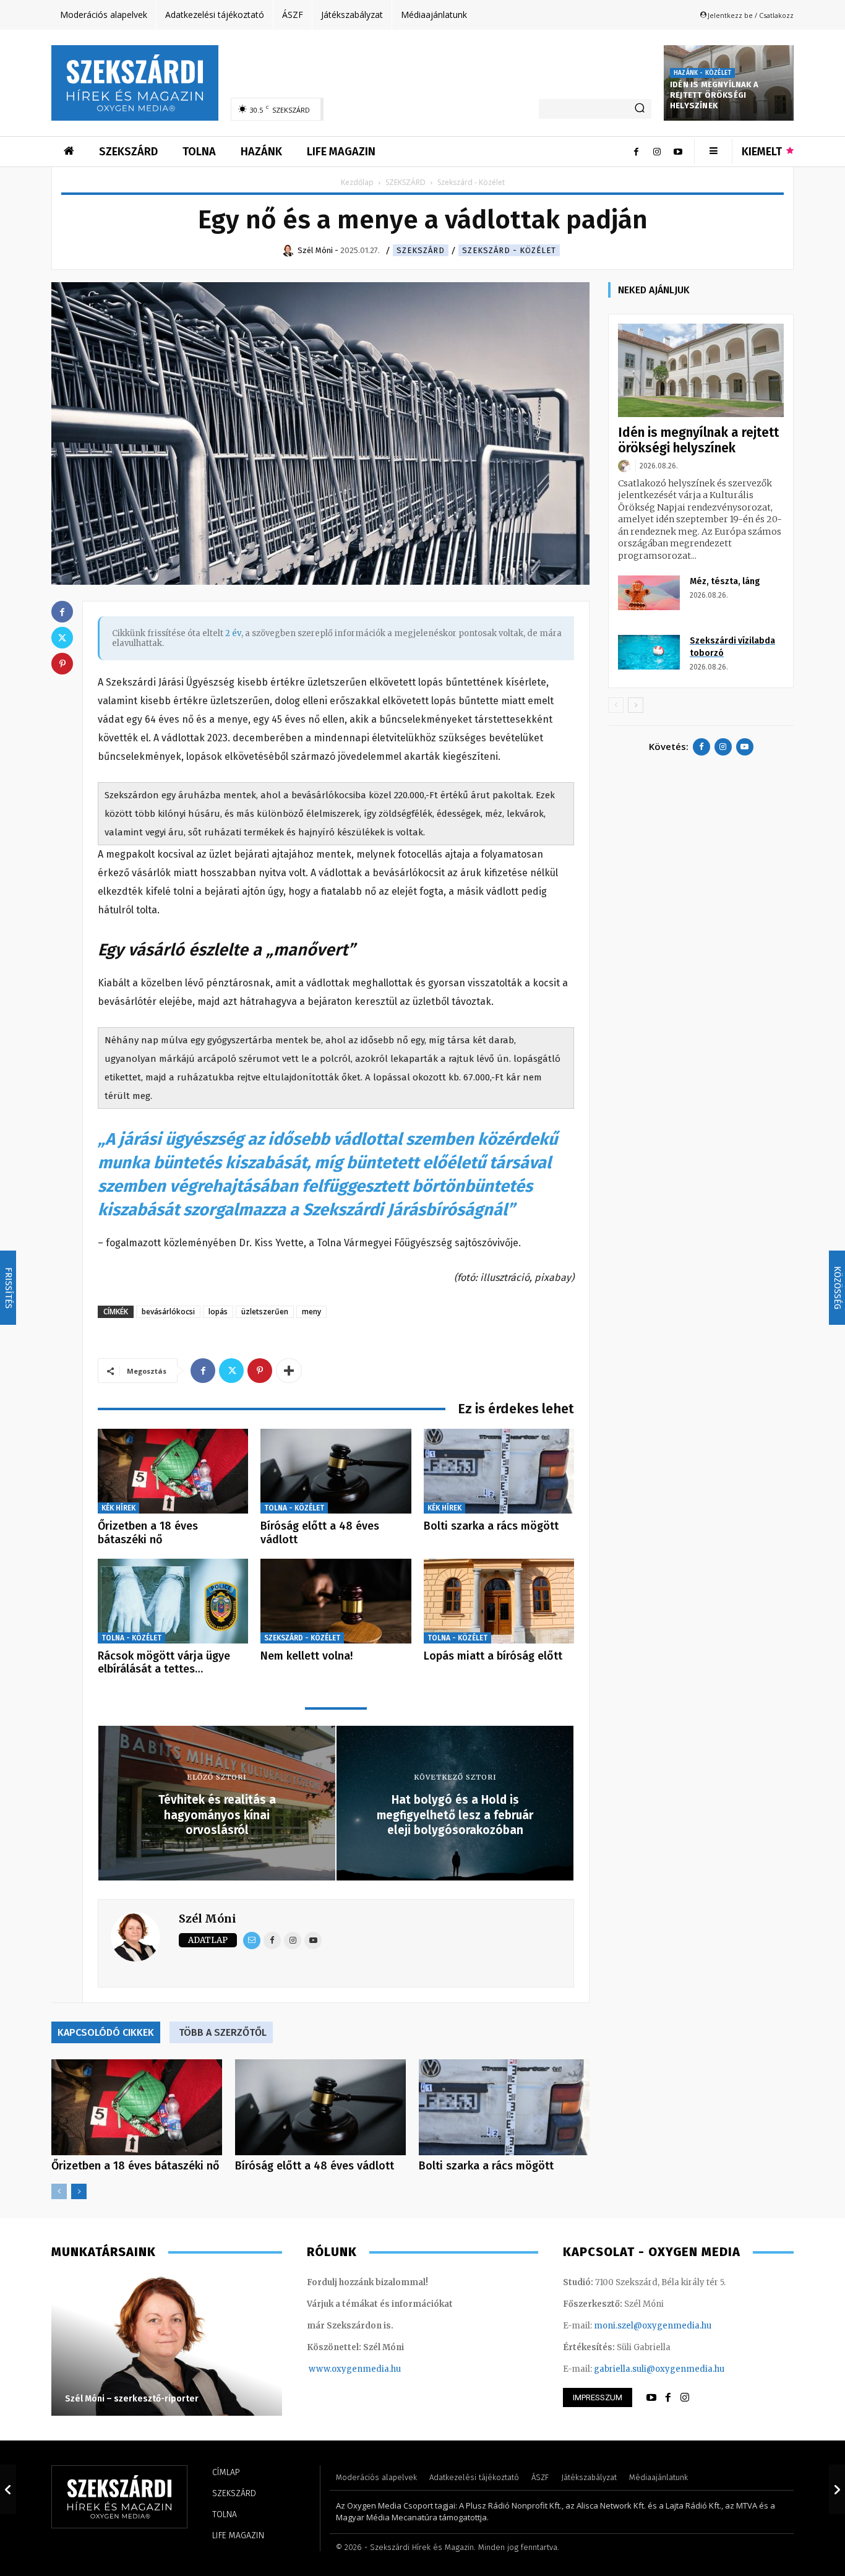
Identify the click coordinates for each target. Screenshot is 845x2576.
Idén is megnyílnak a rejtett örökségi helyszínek (714, 95)
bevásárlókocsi (168, 1312)
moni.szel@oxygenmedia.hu (653, 2326)
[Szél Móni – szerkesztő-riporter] (167, 2345)
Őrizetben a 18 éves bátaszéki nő (148, 1533)
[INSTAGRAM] (685, 2398)
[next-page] (79, 2191)
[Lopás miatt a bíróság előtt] (499, 1601)
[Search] (640, 109)
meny (311, 1312)
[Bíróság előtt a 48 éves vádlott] (336, 1471)
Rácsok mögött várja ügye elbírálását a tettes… (164, 1663)
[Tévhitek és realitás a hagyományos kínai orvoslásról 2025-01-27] (8, 2489)
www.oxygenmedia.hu (355, 2369)
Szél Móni (208, 1919)
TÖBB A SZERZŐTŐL (223, 2032)
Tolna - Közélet (294, 1508)
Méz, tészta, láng (725, 581)
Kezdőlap (357, 182)
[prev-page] (59, 2191)
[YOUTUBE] (651, 2398)
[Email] (252, 1941)
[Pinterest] (260, 1371)
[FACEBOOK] (668, 2398)
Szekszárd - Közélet (509, 250)
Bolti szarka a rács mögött (491, 1526)
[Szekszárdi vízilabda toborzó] (649, 652)
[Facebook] (636, 152)
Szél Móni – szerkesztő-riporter (132, 2399)
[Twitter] (231, 1371)
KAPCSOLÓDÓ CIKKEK (106, 2032)
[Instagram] (657, 152)
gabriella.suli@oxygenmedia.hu (659, 2369)
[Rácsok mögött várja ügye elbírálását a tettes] (173, 1601)
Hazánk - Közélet (702, 73)
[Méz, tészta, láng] (649, 593)
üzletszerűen (265, 1312)
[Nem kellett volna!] (336, 1601)
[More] (289, 1371)
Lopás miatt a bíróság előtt (493, 1656)
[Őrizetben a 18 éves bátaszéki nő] (173, 1471)
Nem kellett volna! (307, 1656)
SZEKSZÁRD (405, 182)
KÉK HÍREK (118, 1508)
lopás (218, 1312)
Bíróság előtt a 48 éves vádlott (320, 1533)
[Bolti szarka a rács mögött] (499, 1471)
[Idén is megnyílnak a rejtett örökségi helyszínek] (701, 370)
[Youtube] (678, 152)
